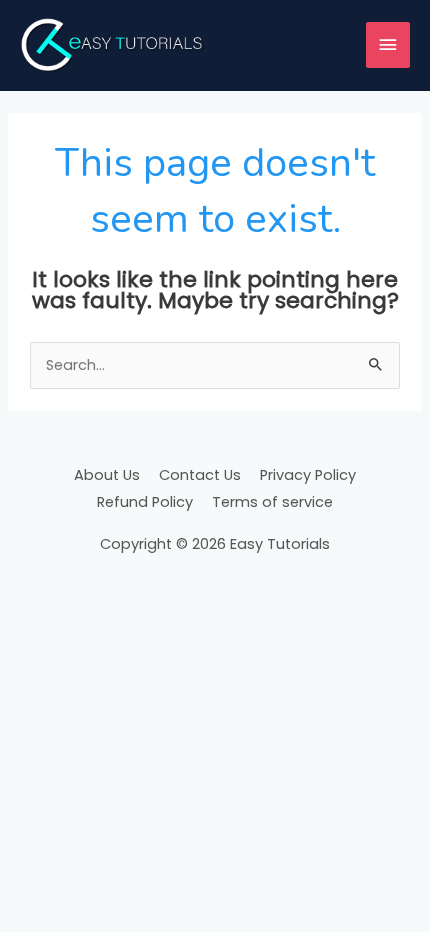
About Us (107, 475)
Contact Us (200, 475)
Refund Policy (145, 502)
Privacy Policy (308, 475)
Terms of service (272, 502)
